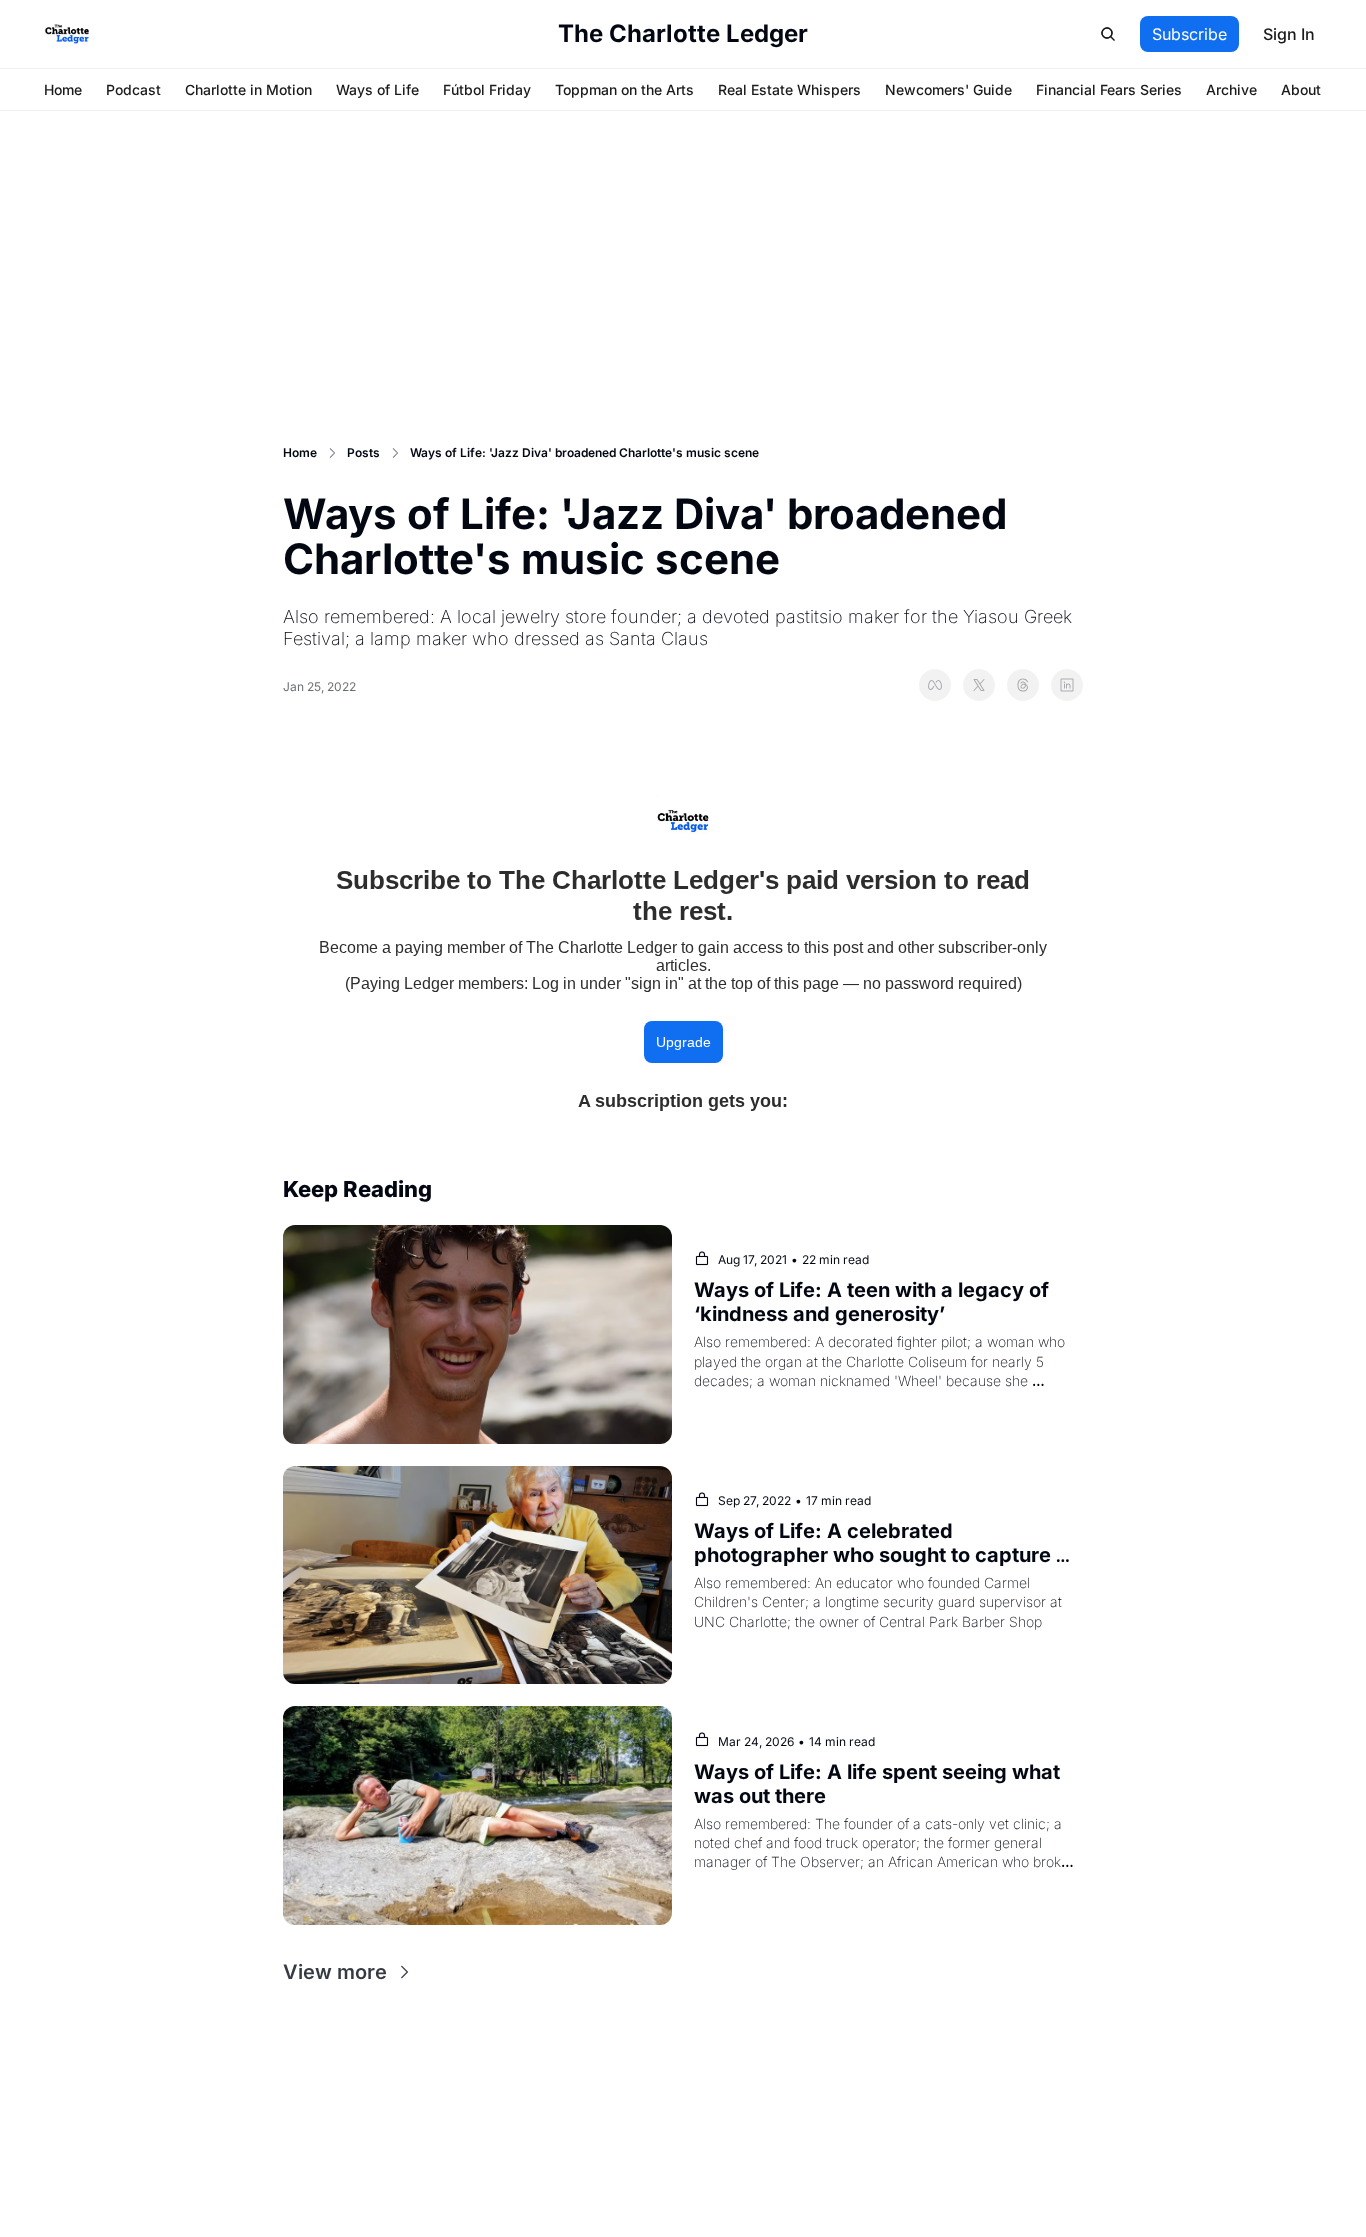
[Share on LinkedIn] (1067, 685)
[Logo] (67, 34)
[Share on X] (979, 685)
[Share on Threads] (1023, 685)
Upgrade (683, 1042)
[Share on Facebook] (935, 685)
